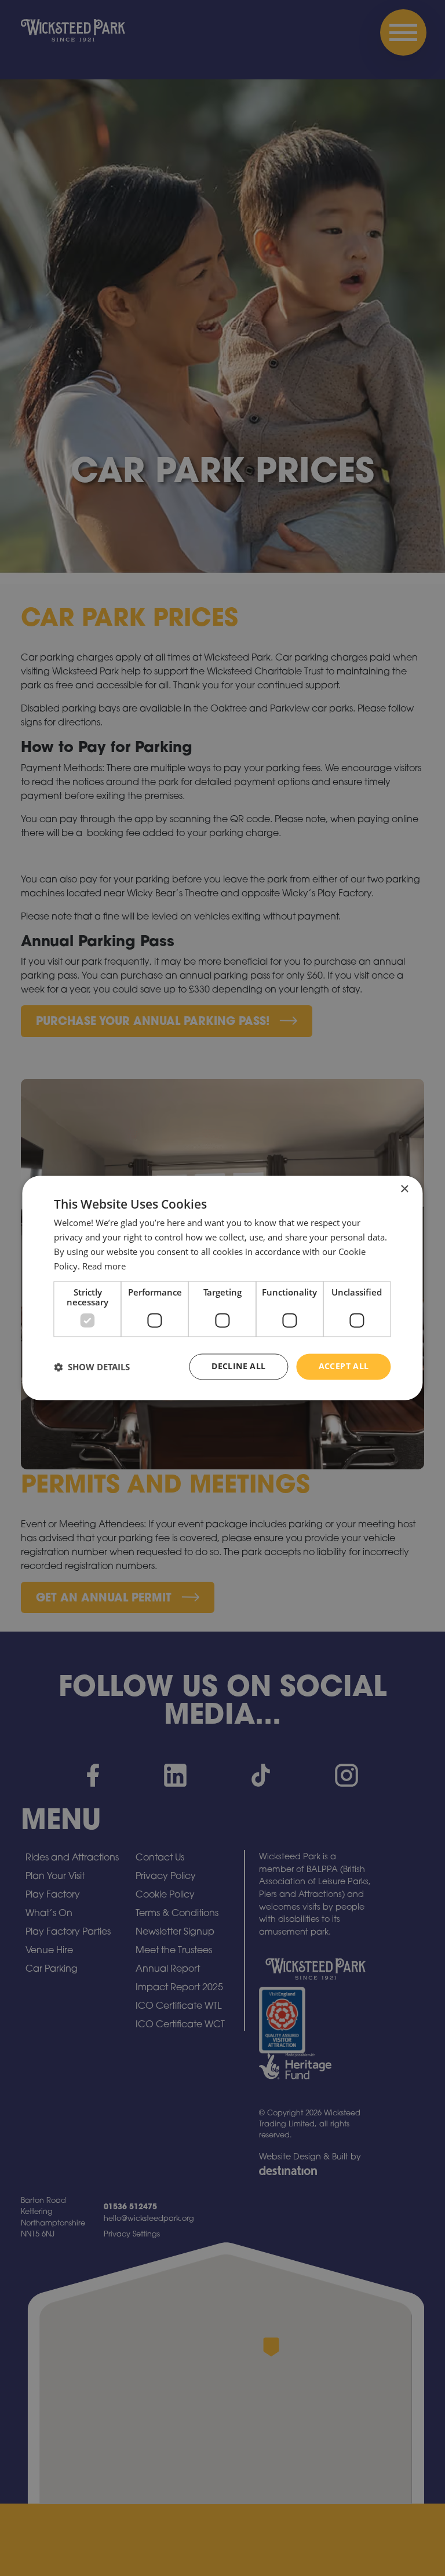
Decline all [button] (238, 1367)
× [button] (404, 1189)
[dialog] (222, 1288)
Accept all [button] (344, 1367)
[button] (92, 1367)
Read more (104, 1266)
